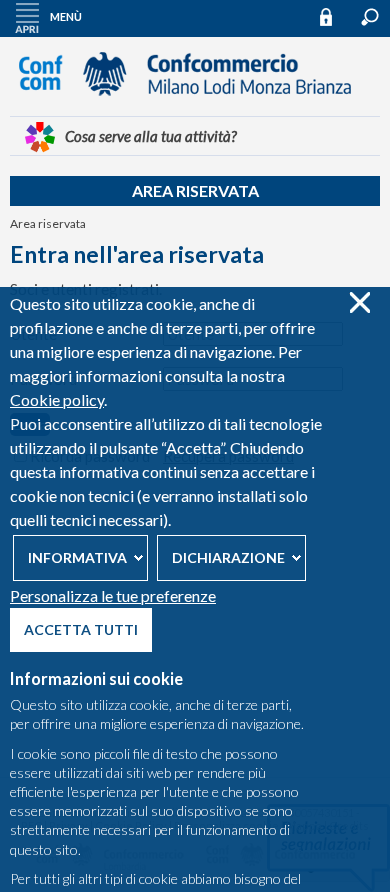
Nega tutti (359, 302)
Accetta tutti (81, 629)
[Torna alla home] (195, 105)
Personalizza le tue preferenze (113, 595)
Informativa (77, 557)
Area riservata (195, 190)
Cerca (370, 17)
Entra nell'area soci (335, 16)
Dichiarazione (228, 557)
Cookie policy (57, 399)
